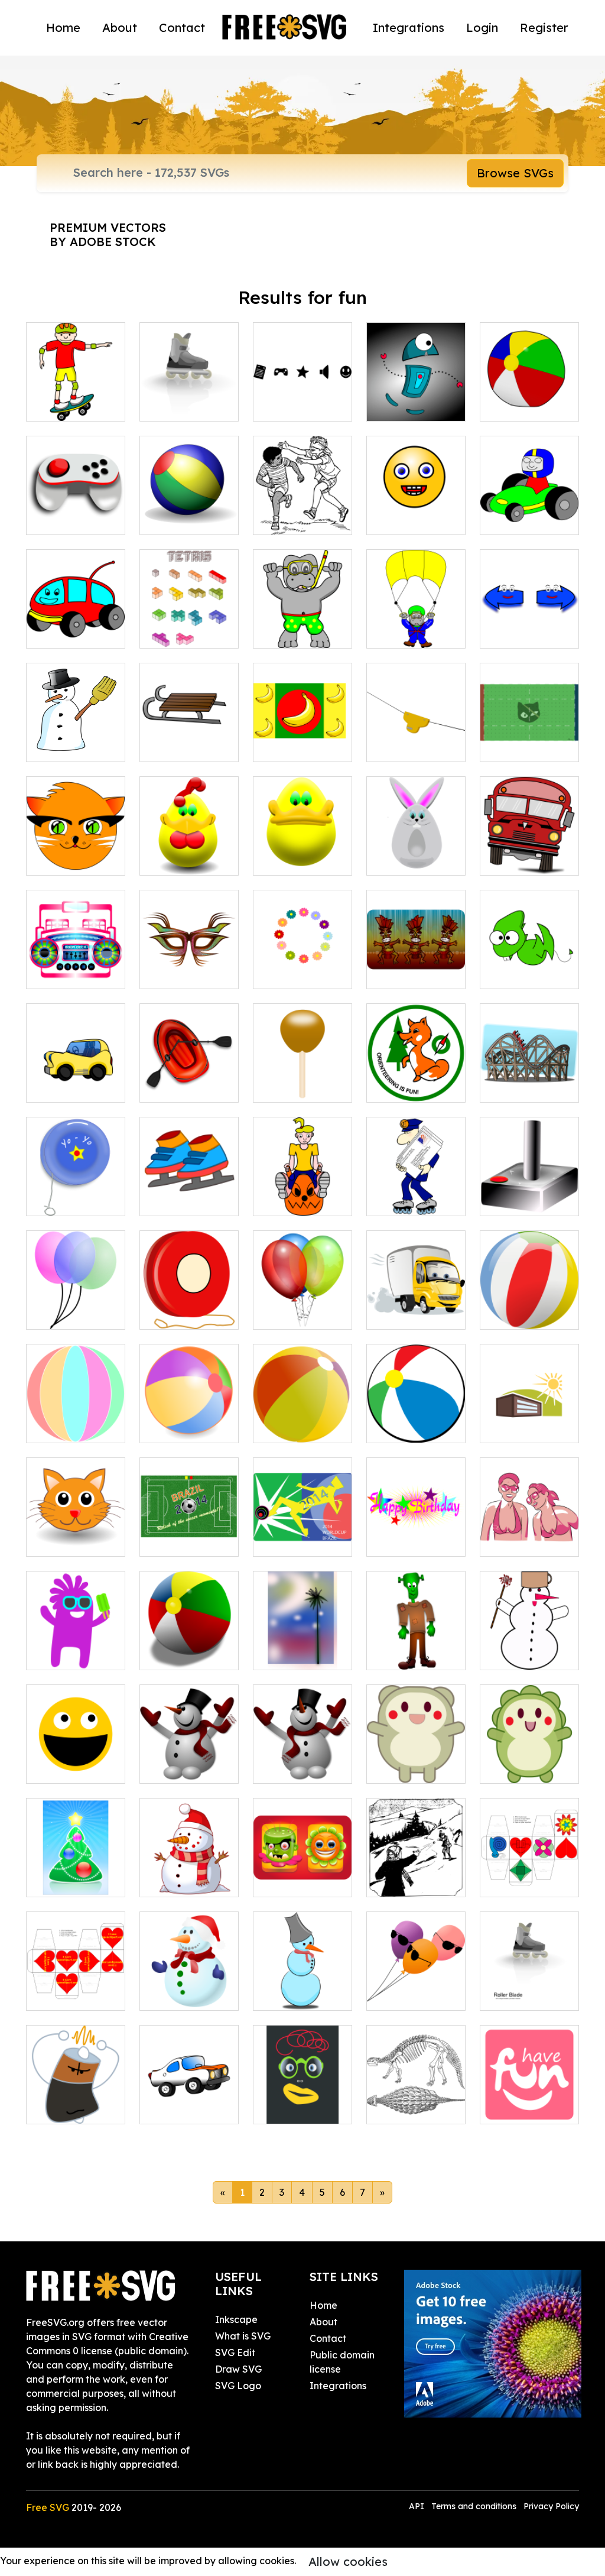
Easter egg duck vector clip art (302, 845)
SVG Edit (235, 2353)
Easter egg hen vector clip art (189, 852)
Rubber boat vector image (189, 1079)
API (418, 2506)
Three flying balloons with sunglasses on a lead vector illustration (416, 1966)
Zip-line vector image (416, 738)
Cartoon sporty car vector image (76, 1072)
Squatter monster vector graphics (416, 1639)
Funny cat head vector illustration (76, 1526)
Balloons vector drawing (302, 1306)
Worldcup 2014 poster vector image (303, 1526)
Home (63, 27)
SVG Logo (238, 2386)
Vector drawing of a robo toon (416, 398)
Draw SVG (238, 2369)
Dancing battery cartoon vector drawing (76, 2094)
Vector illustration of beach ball (530, 1299)
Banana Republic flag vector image (302, 731)
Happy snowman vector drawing (189, 1753)
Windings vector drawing (303, 398)
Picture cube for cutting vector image (76, 1980)
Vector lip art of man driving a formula (529, 504)
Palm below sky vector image (303, 1647)
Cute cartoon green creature (529, 965)
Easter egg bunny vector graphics (416, 845)
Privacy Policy (551, 2506)
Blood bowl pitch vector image (529, 731)
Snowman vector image (76, 738)
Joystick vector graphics (529, 1193)
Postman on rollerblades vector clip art (416, 1185)
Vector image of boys (303, 511)
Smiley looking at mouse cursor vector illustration (76, 1746)
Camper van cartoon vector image (76, 618)
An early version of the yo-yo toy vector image (76, 1185)
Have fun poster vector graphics (530, 2094)
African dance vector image (416, 965)
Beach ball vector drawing (416, 1420)
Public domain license (342, 2362)
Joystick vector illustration (76, 511)
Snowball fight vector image (416, 1874)
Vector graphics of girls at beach (529, 1526)
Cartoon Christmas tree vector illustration (76, 1859)
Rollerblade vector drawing (189, 398)
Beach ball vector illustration (189, 1639)
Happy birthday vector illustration (416, 1526)
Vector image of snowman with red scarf (189, 1867)
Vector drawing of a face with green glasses (302, 2094)
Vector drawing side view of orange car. (189, 2094)
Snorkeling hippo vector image (303, 618)
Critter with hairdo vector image (530, 1753)
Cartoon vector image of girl (303, 1193)
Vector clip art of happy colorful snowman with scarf (189, 1966)
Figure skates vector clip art (189, 1193)
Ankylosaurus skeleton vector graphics (416, 2094)
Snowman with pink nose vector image (529, 1639)
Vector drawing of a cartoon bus (529, 845)
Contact (182, 27)
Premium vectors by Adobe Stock (108, 234)
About (120, 27)
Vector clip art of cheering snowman (303, 1753)
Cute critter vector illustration (416, 1753)
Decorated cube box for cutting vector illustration (530, 1859)
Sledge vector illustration (189, 738)
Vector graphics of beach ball (189, 1420)
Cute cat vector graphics (76, 852)
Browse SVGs (515, 173)
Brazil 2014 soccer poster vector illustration (189, 1519)
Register (544, 27)
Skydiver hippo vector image (416, 625)
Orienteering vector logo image (416, 1072)
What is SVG (243, 2336)
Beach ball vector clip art (189, 511)
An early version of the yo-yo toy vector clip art (189, 1299)
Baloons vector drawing (76, 1306)
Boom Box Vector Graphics (76, 965)
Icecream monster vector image (76, 1639)
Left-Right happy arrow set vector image (530, 611)
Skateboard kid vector (76, 398)
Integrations (409, 27)
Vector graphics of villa (529, 1420)
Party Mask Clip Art (189, 965)
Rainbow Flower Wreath (303, 965)
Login (482, 27)
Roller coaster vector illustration (529, 1072)
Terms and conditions (474, 2506)
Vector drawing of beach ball (529, 398)
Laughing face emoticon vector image (416, 504)
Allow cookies (348, 2562)
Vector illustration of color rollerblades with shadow (530, 1966)
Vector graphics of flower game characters (302, 1867)
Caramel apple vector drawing (303, 1079)
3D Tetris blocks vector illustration (189, 618)
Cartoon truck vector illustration (416, 1299)
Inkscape (236, 2319)
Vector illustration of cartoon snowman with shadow (303, 1966)
